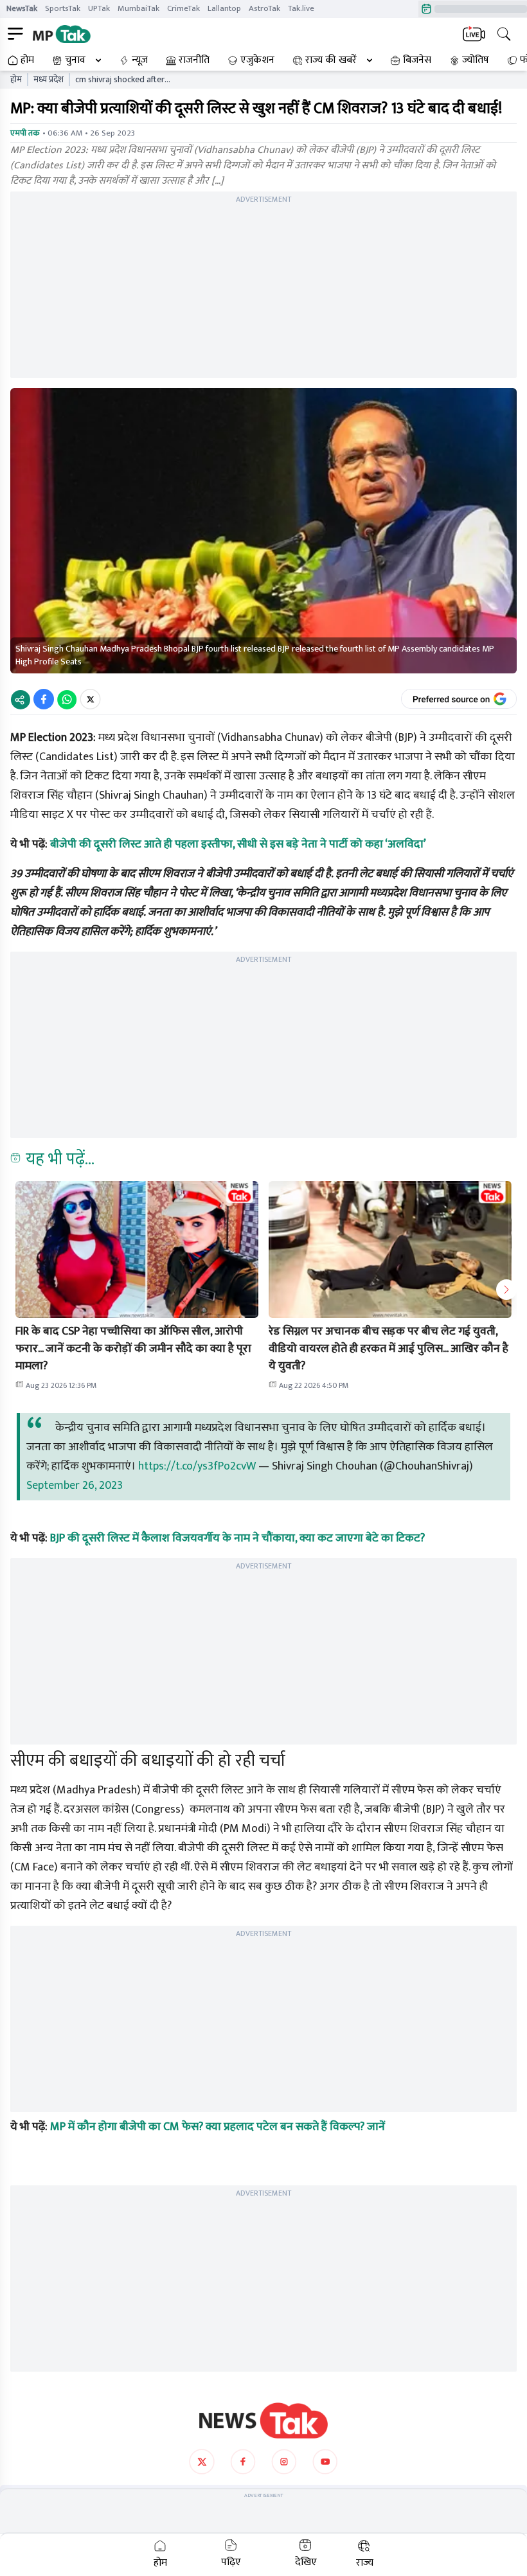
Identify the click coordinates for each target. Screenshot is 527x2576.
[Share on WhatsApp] (67, 699)
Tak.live (301, 8)
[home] (263, 2421)
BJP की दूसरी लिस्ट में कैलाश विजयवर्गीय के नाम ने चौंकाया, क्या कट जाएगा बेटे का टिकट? (237, 1538)
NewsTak (22, 8)
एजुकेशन (257, 60)
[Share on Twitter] (90, 699)
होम (27, 60)
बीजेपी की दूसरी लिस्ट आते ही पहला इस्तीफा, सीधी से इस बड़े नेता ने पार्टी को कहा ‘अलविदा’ (238, 844)
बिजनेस (417, 60)
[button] (137, 1249)
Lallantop (224, 8)
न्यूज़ (140, 60)
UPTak (99, 8)
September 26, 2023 (75, 1486)
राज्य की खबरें (331, 60)
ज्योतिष (476, 60)
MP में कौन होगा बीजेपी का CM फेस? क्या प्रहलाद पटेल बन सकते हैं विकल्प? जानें (218, 2127)
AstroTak (264, 8)
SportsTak (63, 8)
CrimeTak (183, 8)
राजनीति (194, 60)
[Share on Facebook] (44, 699)
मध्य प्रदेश (49, 80)
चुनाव (75, 60)
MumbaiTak (138, 8)
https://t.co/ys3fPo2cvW (197, 1466)
